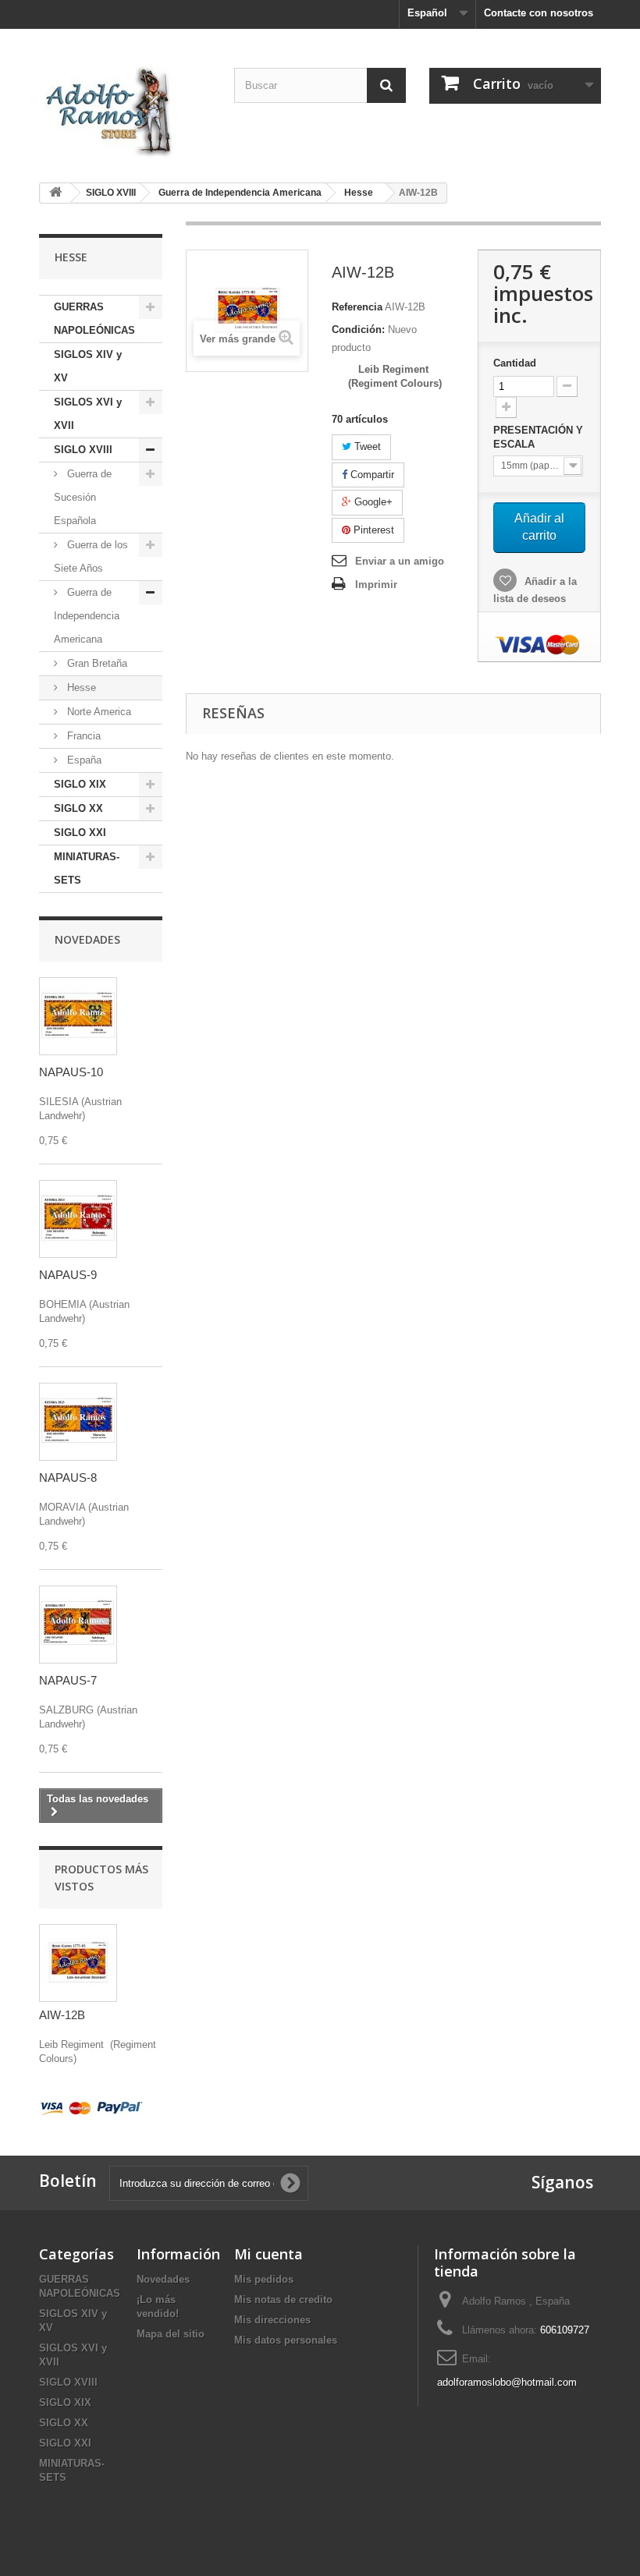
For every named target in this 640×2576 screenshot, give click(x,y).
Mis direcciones (272, 2320)
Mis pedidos (264, 2279)
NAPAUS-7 (68, 1680)
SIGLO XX (78, 808)
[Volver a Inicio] (55, 193)
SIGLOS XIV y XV (88, 366)
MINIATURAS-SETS (87, 868)
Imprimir (376, 585)
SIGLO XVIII (83, 450)
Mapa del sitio (171, 2334)
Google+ (372, 502)
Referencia (357, 307)
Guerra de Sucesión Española (83, 497)
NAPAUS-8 (68, 1478)
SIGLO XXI (80, 833)
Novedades (87, 939)
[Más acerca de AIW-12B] (78, 1963)
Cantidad (515, 363)
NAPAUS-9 (68, 1275)
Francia (82, 736)
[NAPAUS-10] (78, 1016)
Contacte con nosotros (539, 13)
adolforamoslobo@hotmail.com (507, 2382)
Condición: (358, 330)
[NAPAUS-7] (78, 1625)
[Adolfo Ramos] (125, 110)
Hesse (80, 687)
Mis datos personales (286, 2340)
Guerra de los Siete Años (91, 556)
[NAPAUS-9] (78, 1219)
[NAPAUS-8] (78, 1422)
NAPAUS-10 (71, 1072)
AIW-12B (62, 2015)
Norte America (98, 712)
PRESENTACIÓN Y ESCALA (538, 437)
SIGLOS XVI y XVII (88, 414)
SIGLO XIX (80, 784)
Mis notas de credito (283, 2300)
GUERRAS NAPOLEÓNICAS (94, 319)
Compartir (371, 475)
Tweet (366, 446)
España (83, 760)
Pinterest (372, 530)
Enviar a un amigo (400, 561)
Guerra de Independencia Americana (87, 616)
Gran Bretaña (96, 663)
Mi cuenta (268, 2254)
